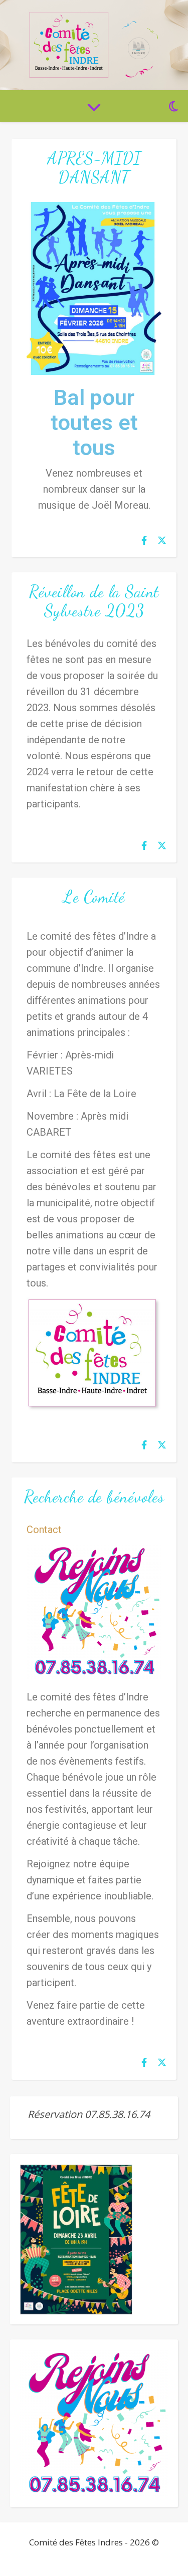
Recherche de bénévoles (94, 1497)
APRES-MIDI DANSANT (94, 168)
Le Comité (94, 897)
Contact (44, 1530)
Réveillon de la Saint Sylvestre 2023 (94, 601)
